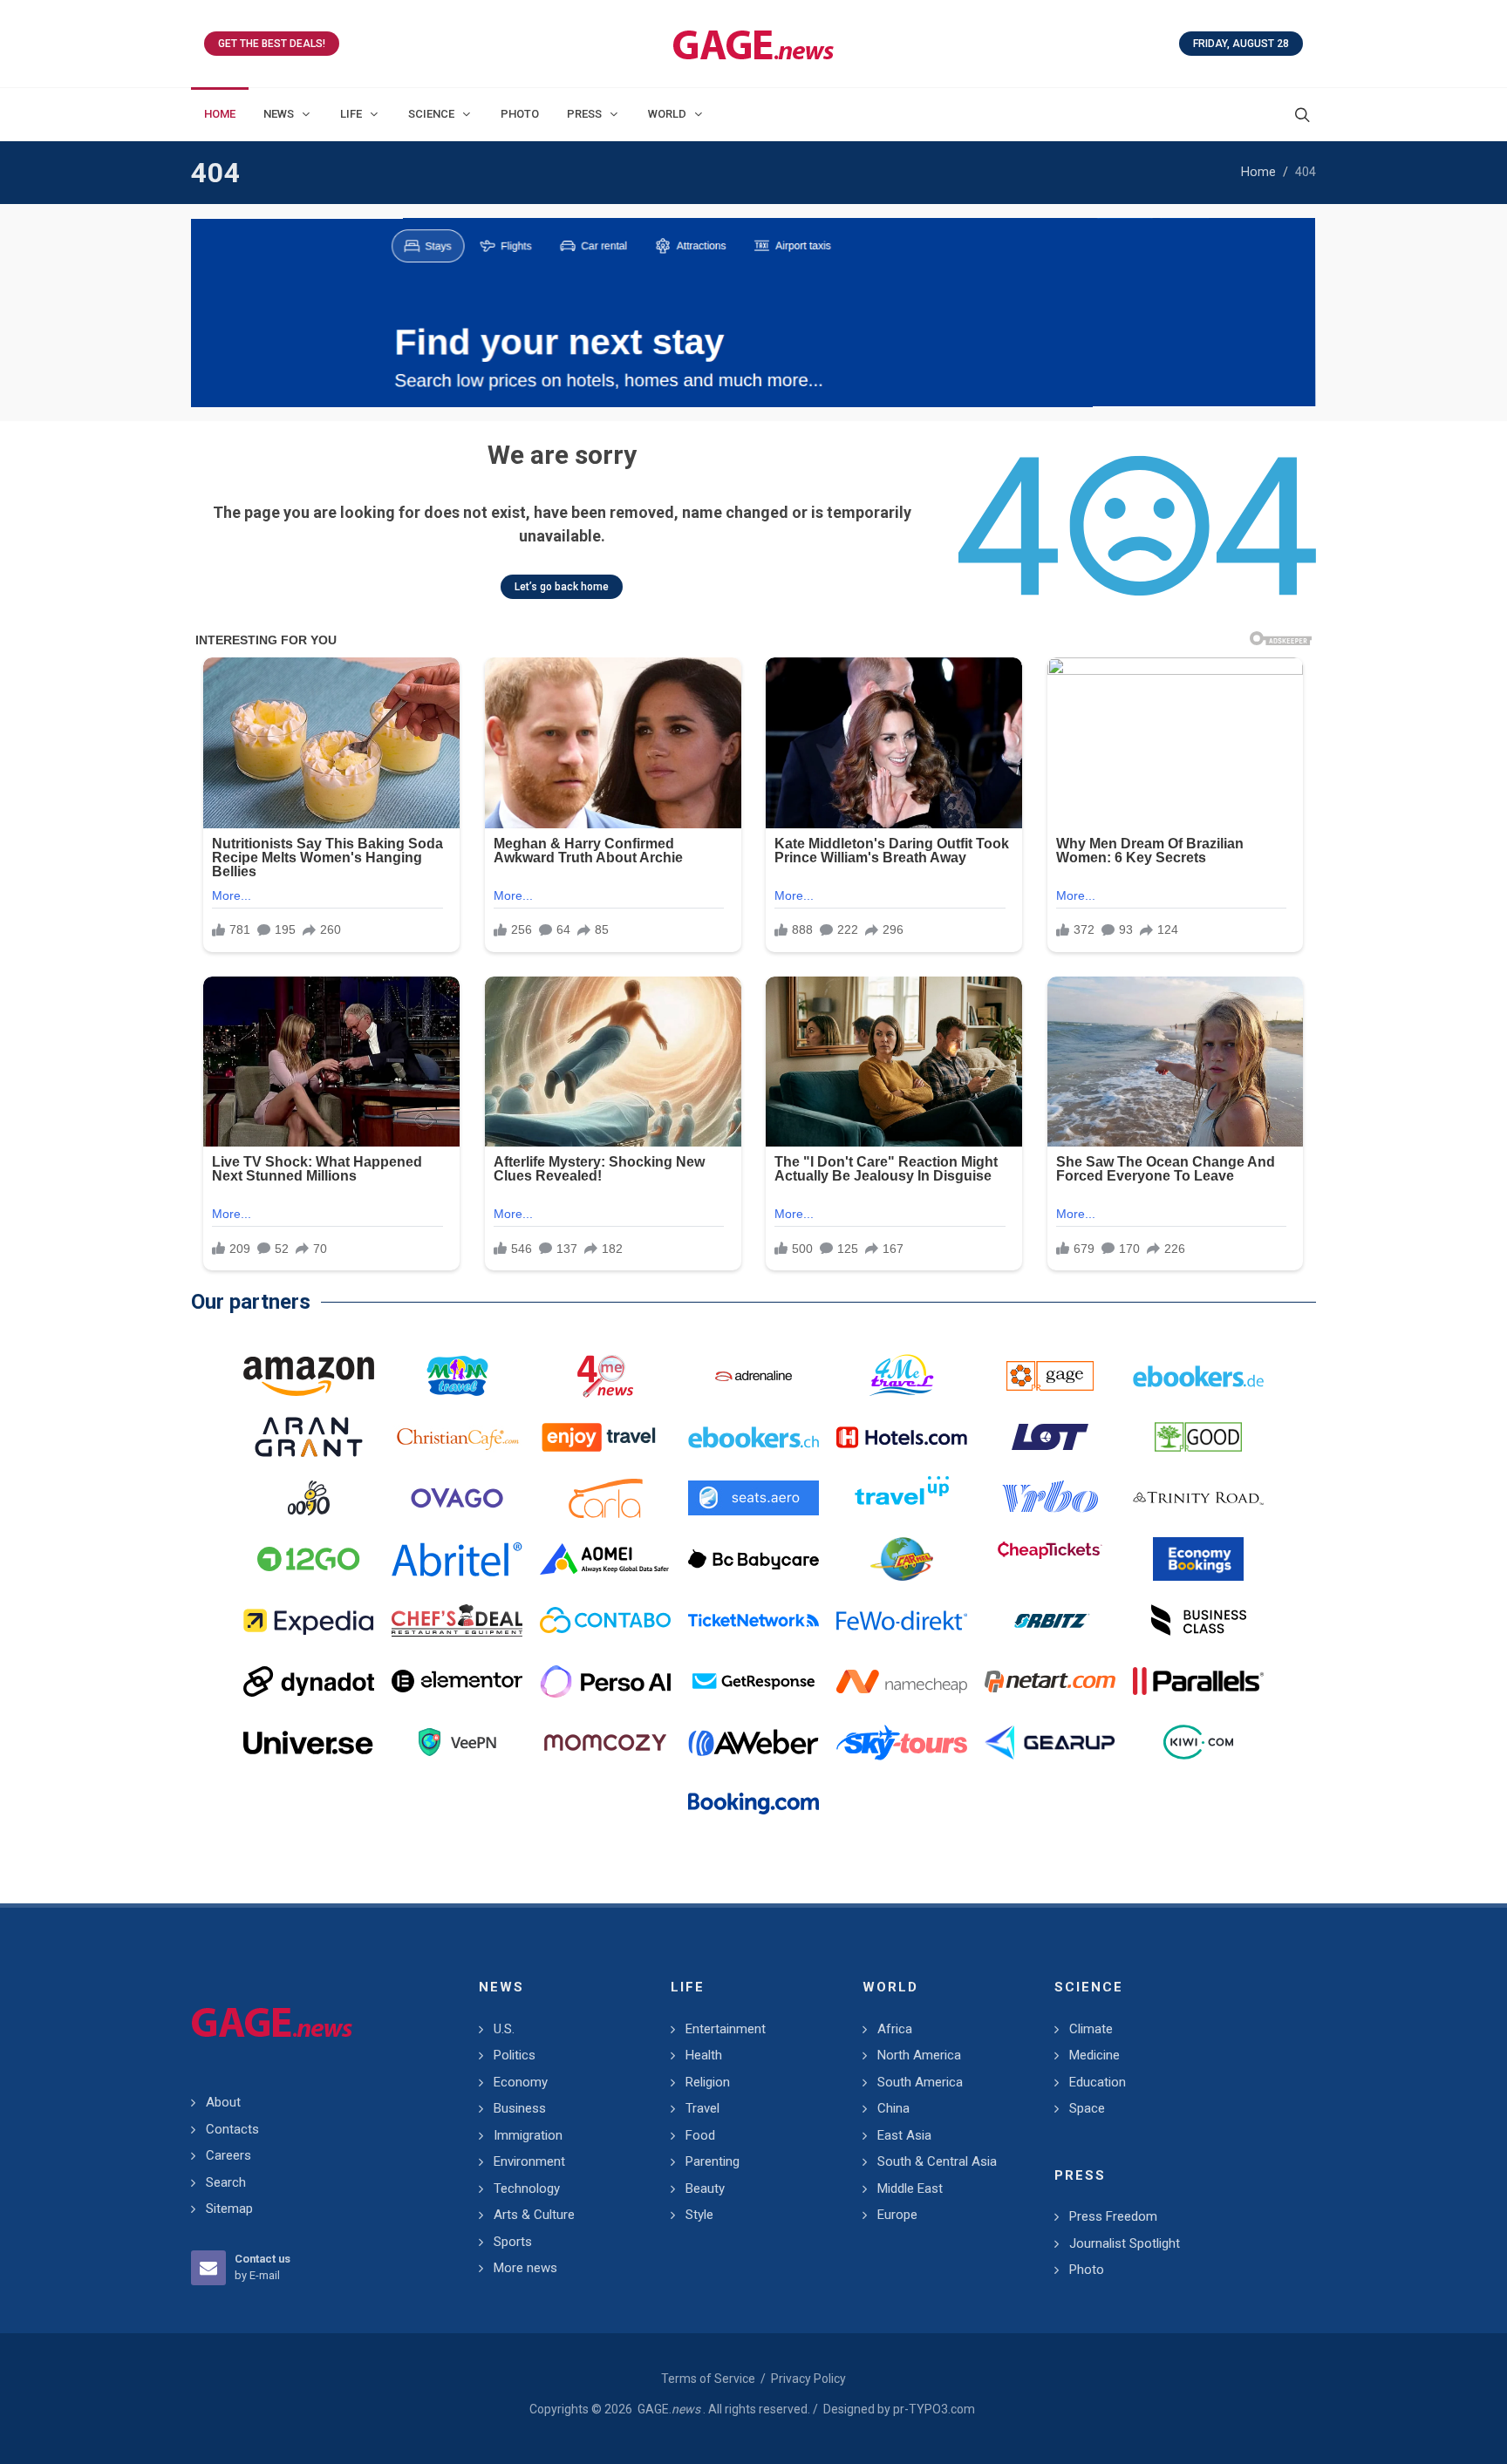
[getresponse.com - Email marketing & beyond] (753, 1681)
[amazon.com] (309, 1376)
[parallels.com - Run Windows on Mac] (1198, 1681)
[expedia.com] (309, 1620)
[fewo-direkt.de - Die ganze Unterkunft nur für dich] (902, 1620)
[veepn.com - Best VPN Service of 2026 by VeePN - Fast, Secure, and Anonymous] (457, 1742)
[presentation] (207, 313)
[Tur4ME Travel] (902, 1376)
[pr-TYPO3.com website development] (1050, 1376)
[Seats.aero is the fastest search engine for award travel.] (753, 1498)
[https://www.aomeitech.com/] (605, 1559)
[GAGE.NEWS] (753, 44)
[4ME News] (605, 1376)
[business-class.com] (1198, 1620)
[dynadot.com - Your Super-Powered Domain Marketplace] (309, 1681)
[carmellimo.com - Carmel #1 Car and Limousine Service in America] (902, 1559)
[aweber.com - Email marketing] (753, 1742)
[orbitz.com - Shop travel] (1050, 1620)
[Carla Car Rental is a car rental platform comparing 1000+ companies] (605, 1498)
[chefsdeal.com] (457, 1620)
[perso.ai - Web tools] (605, 1681)
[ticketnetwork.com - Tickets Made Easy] (753, 1620)
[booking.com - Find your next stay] (753, 313)
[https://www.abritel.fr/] (457, 1559)
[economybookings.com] (1198, 1559)
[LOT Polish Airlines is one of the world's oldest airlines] (1050, 1437)
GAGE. (669, 2409)
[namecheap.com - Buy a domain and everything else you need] (902, 1681)
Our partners (251, 1302)
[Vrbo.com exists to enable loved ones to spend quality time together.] (1050, 1498)
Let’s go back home (562, 587)
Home (1258, 172)
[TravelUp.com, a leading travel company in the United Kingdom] (902, 1498)
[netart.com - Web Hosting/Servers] (1050, 1681)
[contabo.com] (605, 1620)
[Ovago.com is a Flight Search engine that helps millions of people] (457, 1498)
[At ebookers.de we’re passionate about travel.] (1198, 1376)
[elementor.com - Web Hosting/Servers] (457, 1681)
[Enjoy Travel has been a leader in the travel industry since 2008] (605, 1437)
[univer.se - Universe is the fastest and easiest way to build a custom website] (309, 1742)
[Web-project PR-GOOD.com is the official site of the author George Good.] (1198, 1437)
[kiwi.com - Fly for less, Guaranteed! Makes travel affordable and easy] (1198, 1742)
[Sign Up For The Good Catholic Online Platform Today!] (1198, 1498)
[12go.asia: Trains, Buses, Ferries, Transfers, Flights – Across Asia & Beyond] (309, 1559)
